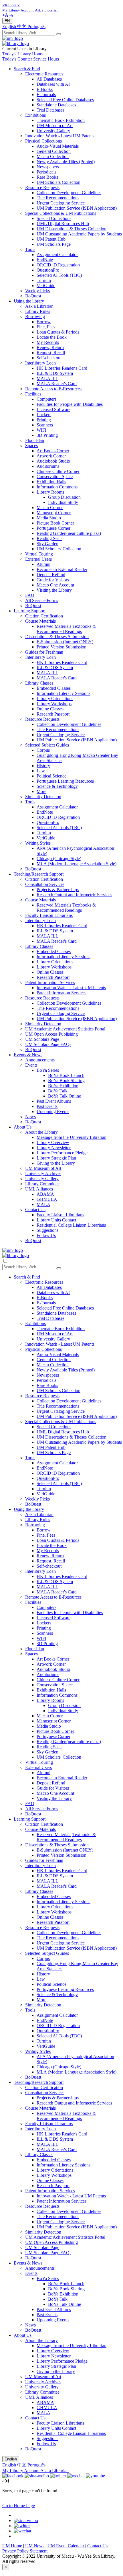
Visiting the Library (54, 590)
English (10, 27)
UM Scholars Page (54, 244)
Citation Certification (44, 616)
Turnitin (44, 280)
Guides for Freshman (44, 652)
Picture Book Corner (55, 523)
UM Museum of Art (55, 125)
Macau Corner (50, 507)
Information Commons (57, 487)
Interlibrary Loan (40, 363)
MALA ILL (47, 378)
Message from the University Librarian (72, 1137)
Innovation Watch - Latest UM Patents (60, 136)
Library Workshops (54, 704)
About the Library (41, 1132)
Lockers (44, 415)
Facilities (33, 394)
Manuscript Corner (54, 513)
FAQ (30, 595)
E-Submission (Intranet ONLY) (65, 642)
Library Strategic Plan (56, 1158)
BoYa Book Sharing (66, 1081)
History (43, 766)
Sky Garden (47, 544)
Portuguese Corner (53, 528)
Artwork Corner (51, 456)
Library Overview (53, 1142)
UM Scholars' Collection (59, 549)
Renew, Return (50, 347)
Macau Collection (53, 156)
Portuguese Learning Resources (65, 781)
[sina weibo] (26, 2521)
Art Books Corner (53, 451)
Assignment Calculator (57, 255)
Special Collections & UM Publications (61, 213)
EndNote (45, 260)
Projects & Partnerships (58, 889)
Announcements (40, 1060)
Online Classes (50, 709)
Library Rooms (50, 492)
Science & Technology (57, 786)
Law (41, 771)
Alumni (43, 564)
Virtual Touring (39, 554)
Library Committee (42, 1184)
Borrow (44, 322)
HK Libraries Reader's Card (62, 368)
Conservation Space (55, 477)
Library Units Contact (56, 1220)
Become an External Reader (62, 569)
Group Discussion (64, 497)
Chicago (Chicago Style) (59, 859)
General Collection (54, 151)
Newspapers (48, 167)
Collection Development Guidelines (69, 193)
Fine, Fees (46, 327)
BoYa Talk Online (65, 1096)
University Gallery (53, 131)
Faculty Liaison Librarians (49, 915)
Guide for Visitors (53, 580)
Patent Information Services (50, 982)
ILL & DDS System (55, 373)
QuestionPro (48, 270)
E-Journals (46, 94)
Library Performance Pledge (62, 1153)
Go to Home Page (19, 2506)
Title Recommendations (58, 198)
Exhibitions (35, 115)
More (41, 791)
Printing (44, 420)
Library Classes (39, 683)
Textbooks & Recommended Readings (66, 629)
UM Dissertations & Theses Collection (72, 229)
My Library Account (21, 2471)
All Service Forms (42, 600)
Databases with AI (53, 84)
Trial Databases (50, 110)
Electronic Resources (44, 74)
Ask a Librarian (39, 306)
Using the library (29, 301)
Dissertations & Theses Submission (57, 637)
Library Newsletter (54, 1148)
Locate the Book (52, 337)
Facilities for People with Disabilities (70, 404)
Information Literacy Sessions (64, 693)
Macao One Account (55, 585)
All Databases (49, 79)
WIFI (41, 430)
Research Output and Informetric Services (74, 895)
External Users (38, 559)
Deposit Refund (51, 575)
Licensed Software (53, 409)
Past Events (47, 1106)
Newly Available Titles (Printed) (66, 162)
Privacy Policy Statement (25, 2551)
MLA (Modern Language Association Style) (77, 864)
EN (7, 21)
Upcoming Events (53, 1111)
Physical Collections (43, 141)
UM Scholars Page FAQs (48, 1044)
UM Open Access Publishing (51, 1034)
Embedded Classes (54, 688)
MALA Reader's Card (57, 384)
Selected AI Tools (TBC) (59, 275)
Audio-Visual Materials (58, 146)
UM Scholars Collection (58, 182)
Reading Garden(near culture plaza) (69, 533)
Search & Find (27, 69)
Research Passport (53, 714)
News (30, 1117)
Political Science (51, 776)
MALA (43, 1204)
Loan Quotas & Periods (58, 332)
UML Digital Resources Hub (63, 224)
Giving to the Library (56, 1163)
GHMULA (47, 1199)
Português (36, 27)
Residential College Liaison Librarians (71, 1225)
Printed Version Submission (61, 647)
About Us (23, 1127)
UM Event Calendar (66, 2546)
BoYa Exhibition (63, 1086)
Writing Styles (38, 843)
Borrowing (35, 316)
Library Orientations (55, 698)
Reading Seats (49, 538)
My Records (48, 342)
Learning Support (30, 611)
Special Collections (54, 218)
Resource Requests (42, 187)
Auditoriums (48, 466)
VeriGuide (46, 286)
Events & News (28, 1055)
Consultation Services (45, 884)
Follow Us (46, 1235)
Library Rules (38, 311)
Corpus (43, 750)
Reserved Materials (54, 626)
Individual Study (63, 502)
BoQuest (33, 296)
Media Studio (49, 518)
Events (31, 1065)
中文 (22, 27)
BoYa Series (48, 1070)
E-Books (45, 89)
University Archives (43, 1173)
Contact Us (35, 1210)
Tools (30, 249)
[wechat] (22, 2531)
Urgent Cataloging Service (61, 203)
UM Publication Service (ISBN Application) (77, 208)
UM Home (13, 2546)
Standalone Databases (56, 105)
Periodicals (46, 172)
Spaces (31, 446)
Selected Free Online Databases (65, 100)
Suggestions (47, 1230)
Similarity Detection (43, 797)
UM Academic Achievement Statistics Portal (65, 1029)
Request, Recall (51, 353)
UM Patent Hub (51, 239)
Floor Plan (35, 440)
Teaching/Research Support (39, 874)
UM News (35, 2546)
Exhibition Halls (51, 482)
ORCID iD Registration (58, 265)
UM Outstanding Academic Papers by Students (79, 234)
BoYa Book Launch (66, 1075)
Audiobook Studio (53, 461)
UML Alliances (39, 1189)
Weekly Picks (37, 291)
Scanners (45, 425)
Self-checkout (49, 358)
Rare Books (47, 177)
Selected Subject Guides (47, 745)
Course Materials (40, 621)
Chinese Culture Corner (58, 471)
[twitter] (22, 2526)
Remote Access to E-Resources (53, 389)
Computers (46, 399)
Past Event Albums (54, 1101)
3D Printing (47, 435)
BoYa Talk (58, 1091)
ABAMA (45, 1194)
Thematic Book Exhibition (61, 120)
